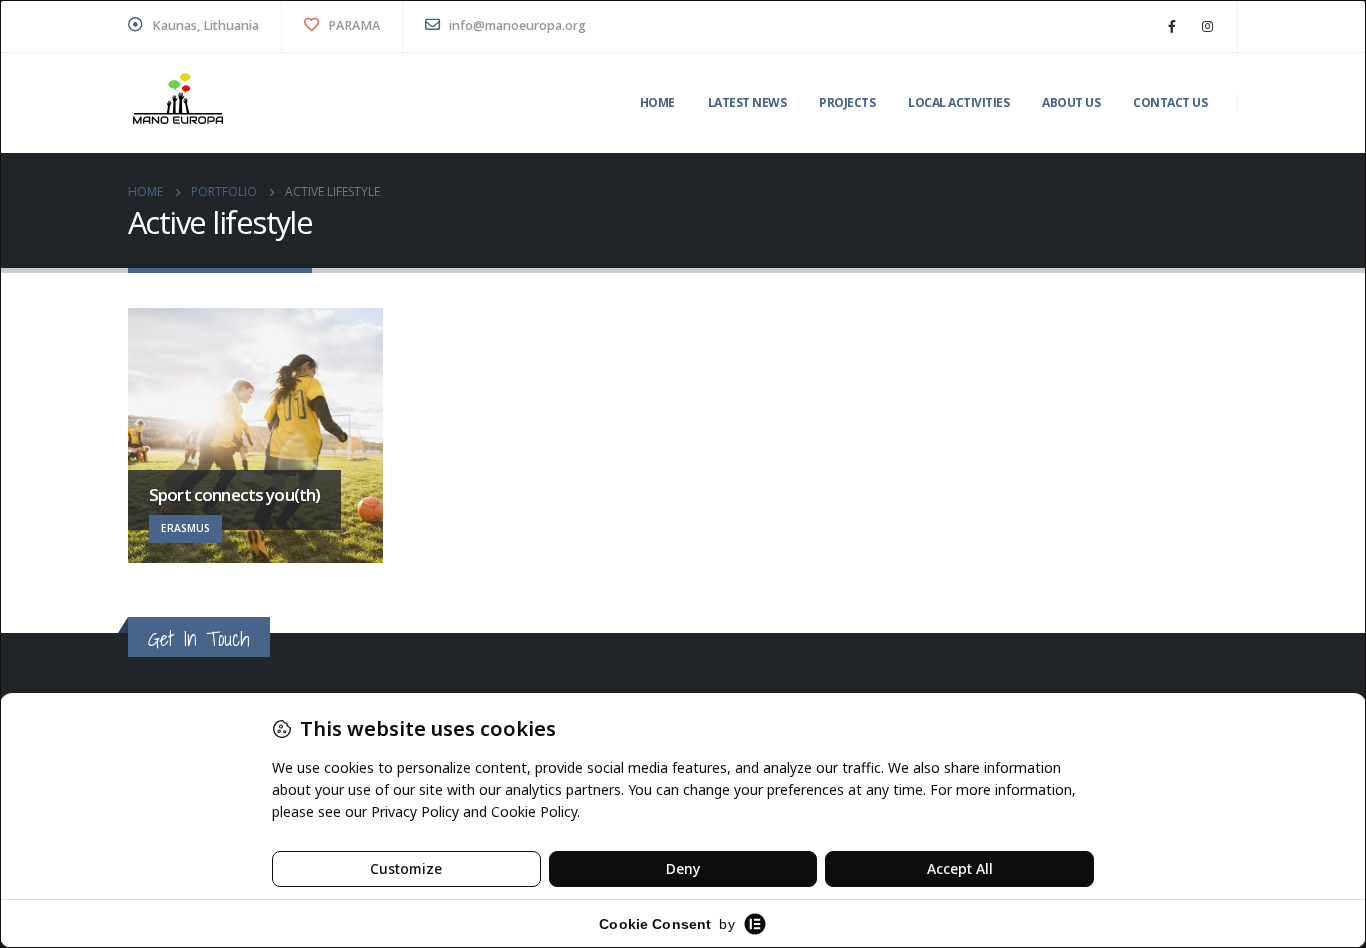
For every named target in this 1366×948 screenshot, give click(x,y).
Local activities (958, 102)
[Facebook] (1172, 26)
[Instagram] (1207, 26)
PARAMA (352, 25)
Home (657, 102)
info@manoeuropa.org (516, 25)
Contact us (1170, 102)
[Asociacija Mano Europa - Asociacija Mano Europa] (178, 103)
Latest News (747, 102)
